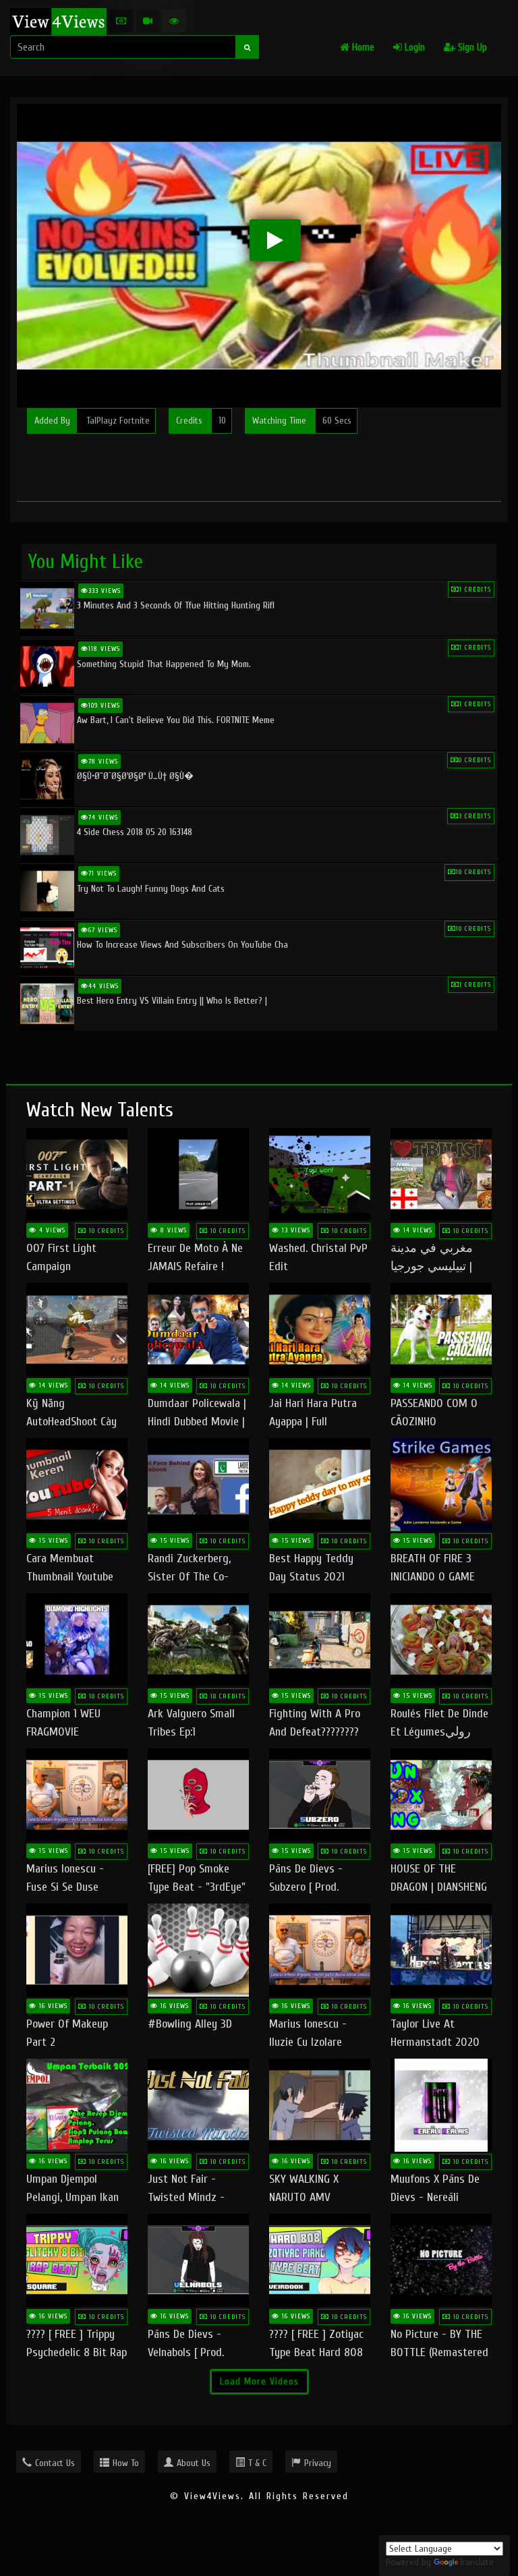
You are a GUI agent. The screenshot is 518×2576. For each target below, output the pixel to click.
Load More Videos (259, 2381)
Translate (476, 2562)
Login (413, 48)
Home (362, 48)
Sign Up (471, 48)
